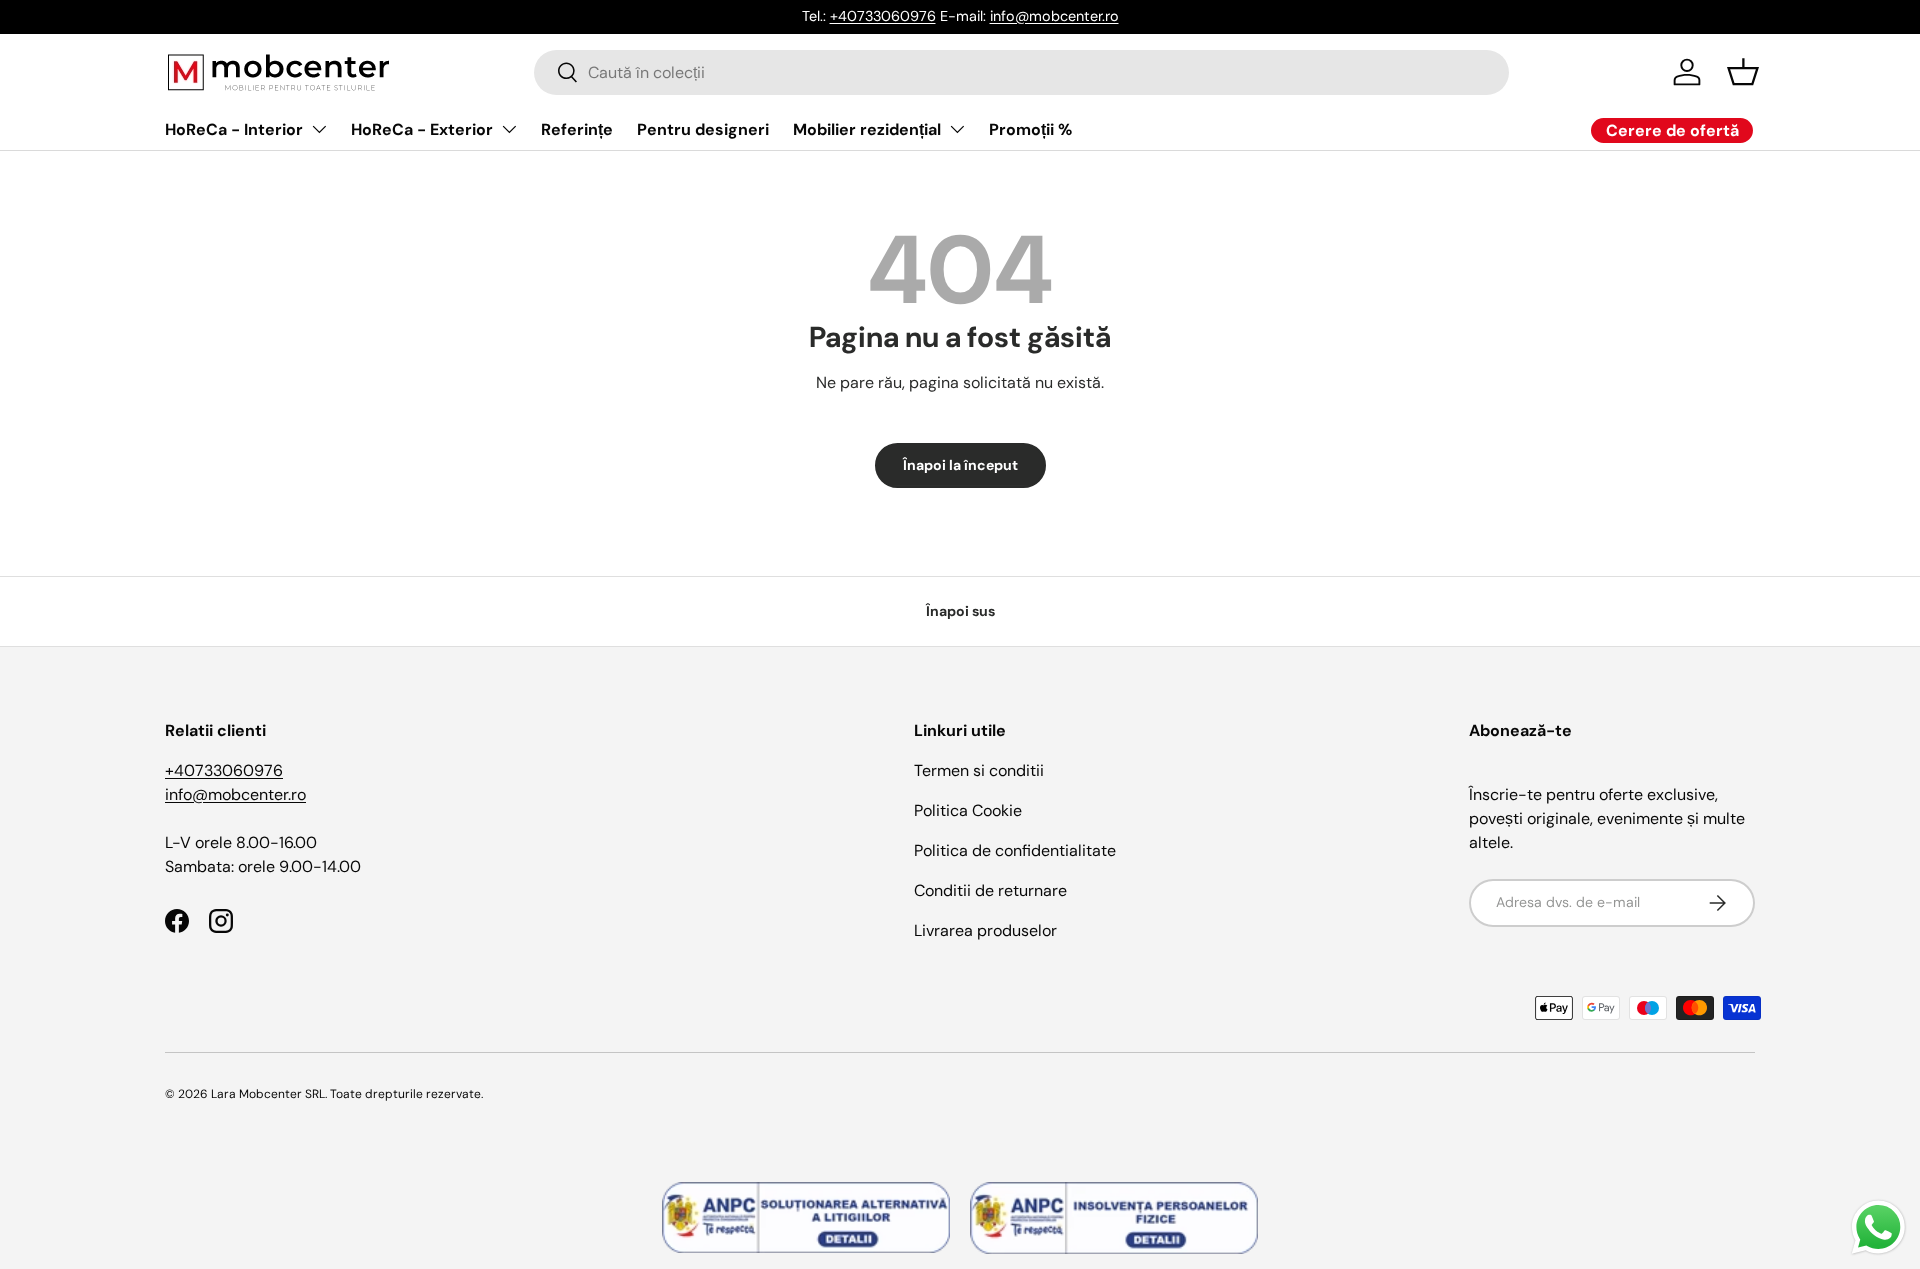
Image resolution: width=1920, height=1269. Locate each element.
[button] (1743, 72)
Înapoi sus (960, 611)
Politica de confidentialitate (1015, 850)
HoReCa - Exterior (422, 129)
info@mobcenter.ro (1054, 16)
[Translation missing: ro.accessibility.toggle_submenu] (319, 129)
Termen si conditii (979, 770)
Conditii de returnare (990, 890)
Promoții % (1030, 129)
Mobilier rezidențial (867, 129)
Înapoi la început (960, 465)
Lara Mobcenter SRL (268, 1094)
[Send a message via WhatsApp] (1878, 1227)
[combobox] (1022, 72)
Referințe (577, 129)
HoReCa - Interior (234, 129)
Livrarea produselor (985, 930)
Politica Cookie (968, 810)
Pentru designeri (703, 129)
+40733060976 (883, 16)
